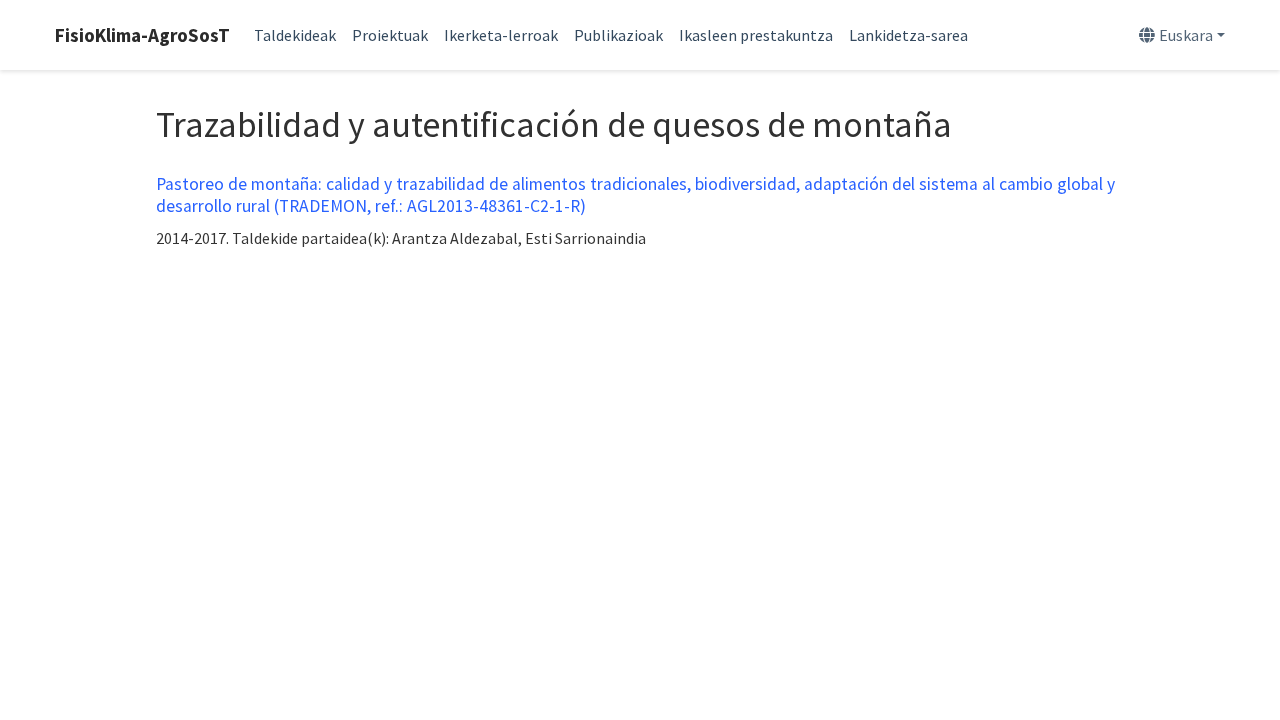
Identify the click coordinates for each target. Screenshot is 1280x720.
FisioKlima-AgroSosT (142, 35)
